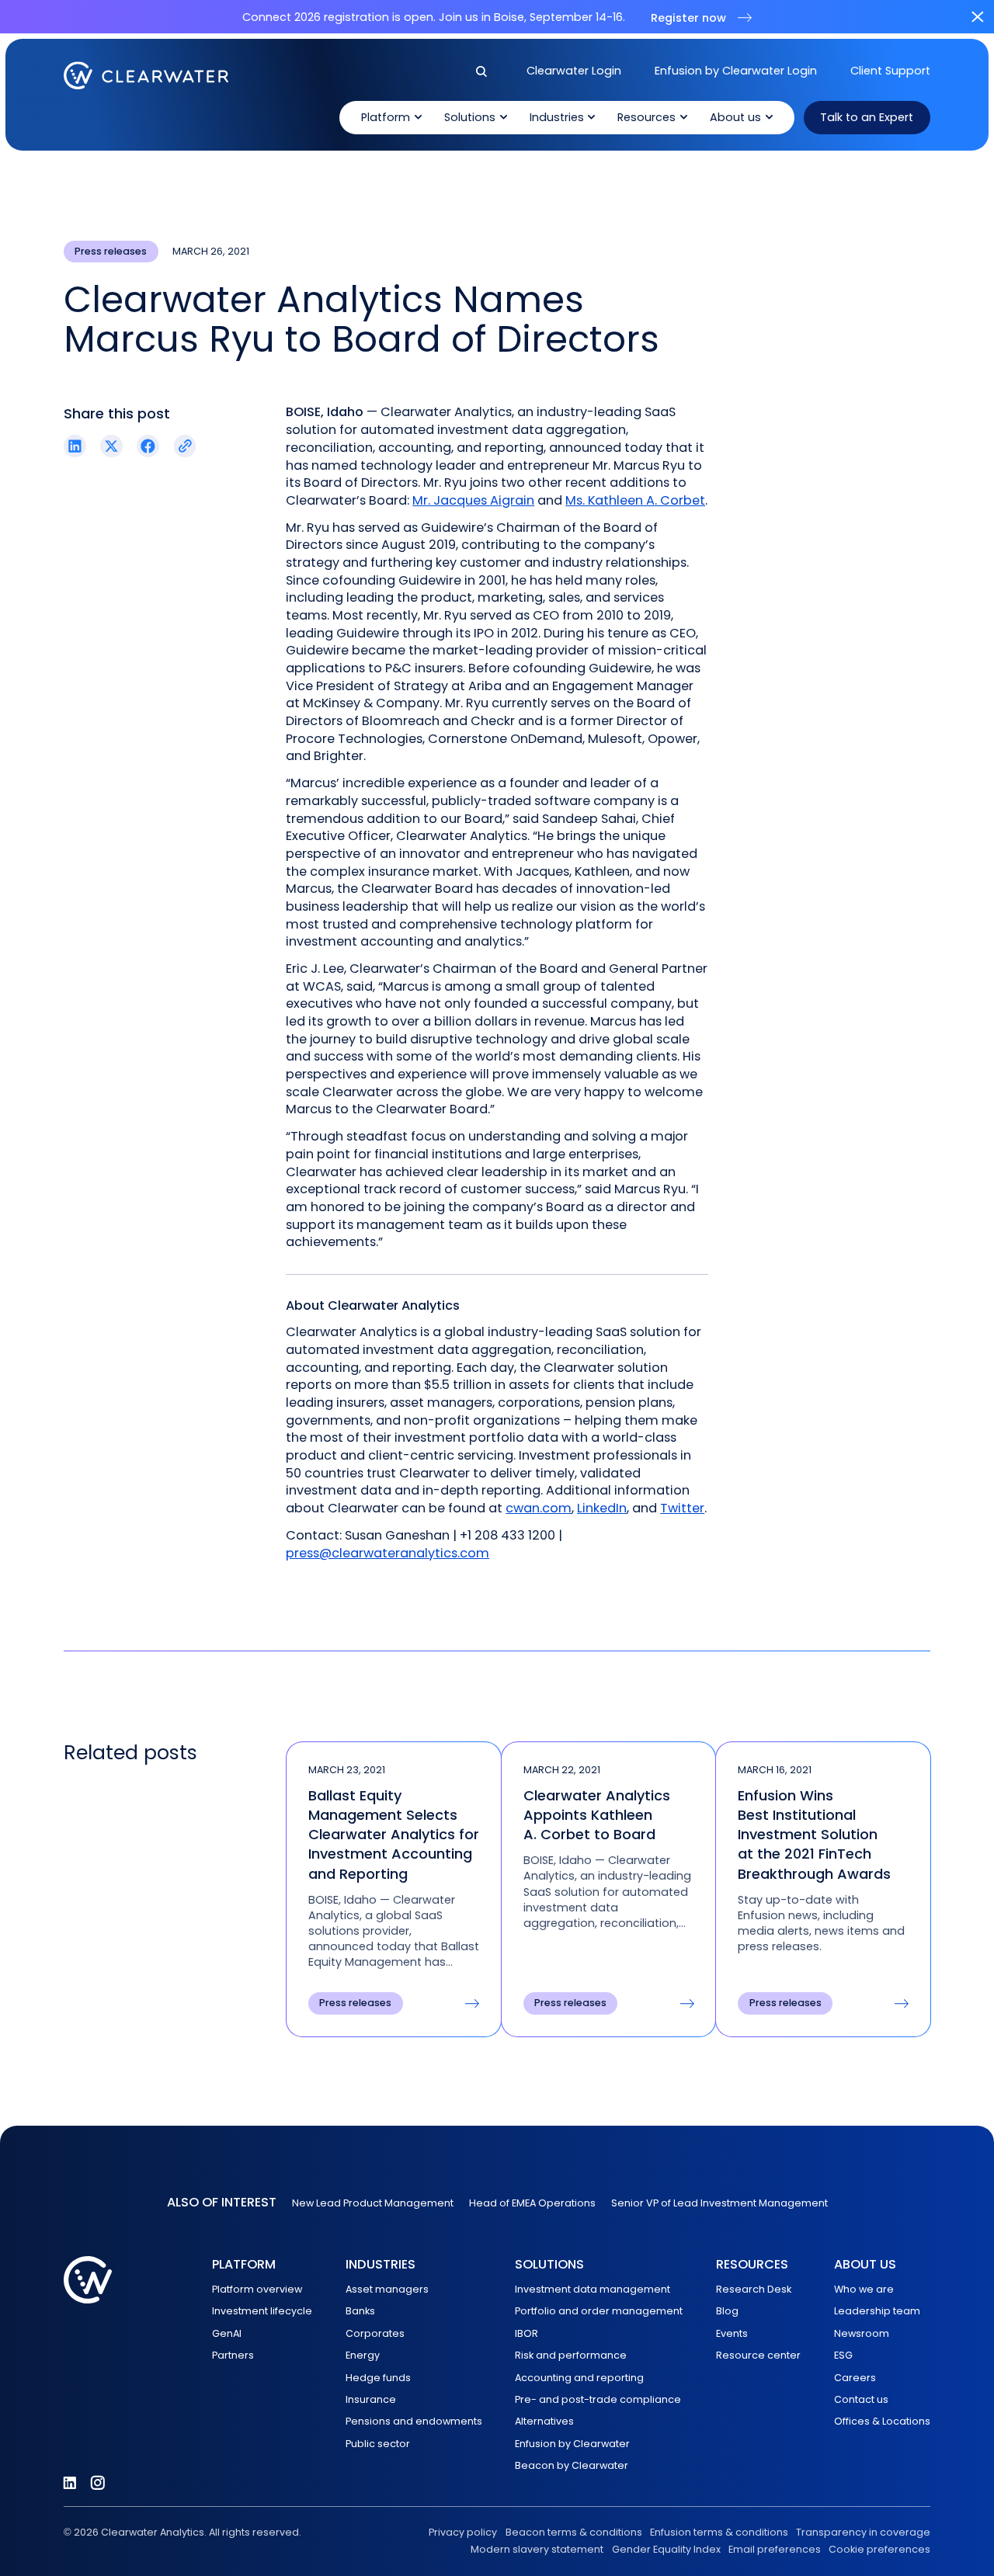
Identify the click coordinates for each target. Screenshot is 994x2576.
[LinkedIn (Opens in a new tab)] (75, 446)
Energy (363, 2355)
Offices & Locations (882, 2421)
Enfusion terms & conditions (719, 2532)
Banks (360, 2311)
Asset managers (387, 2289)
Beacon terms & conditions (573, 2532)
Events (732, 2333)
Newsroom (862, 2333)
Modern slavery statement (537, 2549)
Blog (727, 2311)
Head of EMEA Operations (532, 2203)
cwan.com (539, 1508)
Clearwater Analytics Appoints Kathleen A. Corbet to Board (597, 1815)
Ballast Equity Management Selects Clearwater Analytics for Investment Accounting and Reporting (394, 1835)
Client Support (890, 71)
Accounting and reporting (579, 2378)
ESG (843, 2355)
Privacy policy (463, 2532)
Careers (855, 2378)
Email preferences (775, 2549)
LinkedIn (602, 1508)
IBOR (527, 2333)
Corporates (375, 2333)
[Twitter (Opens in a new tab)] (111, 446)
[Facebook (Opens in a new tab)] (148, 446)
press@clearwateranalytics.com (388, 1553)
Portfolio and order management (599, 2311)
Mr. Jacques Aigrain (473, 500)
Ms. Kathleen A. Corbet (635, 500)
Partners (233, 2355)
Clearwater (146, 75)
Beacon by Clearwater (572, 2465)
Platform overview (257, 2289)
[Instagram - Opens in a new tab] (98, 2483)
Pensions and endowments (414, 2421)
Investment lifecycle (262, 2311)
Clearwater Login (574, 71)
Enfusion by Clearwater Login (736, 71)
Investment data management (593, 2289)
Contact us (861, 2399)
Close (977, 17)
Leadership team (877, 2311)
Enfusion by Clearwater (572, 2444)
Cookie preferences (879, 2549)
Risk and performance (571, 2355)
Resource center (758, 2355)
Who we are (864, 2289)
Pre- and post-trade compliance (598, 2399)
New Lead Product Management (373, 2203)
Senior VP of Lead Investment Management (719, 2203)
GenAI (227, 2333)
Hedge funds (378, 2378)
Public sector (378, 2444)
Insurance (371, 2399)
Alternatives (544, 2421)
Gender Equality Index (666, 2549)
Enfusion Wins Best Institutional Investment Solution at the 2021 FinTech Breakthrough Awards (814, 1835)
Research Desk (754, 2289)
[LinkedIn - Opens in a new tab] (70, 2483)
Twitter (682, 1508)
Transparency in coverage (863, 2532)
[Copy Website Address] (185, 446)
